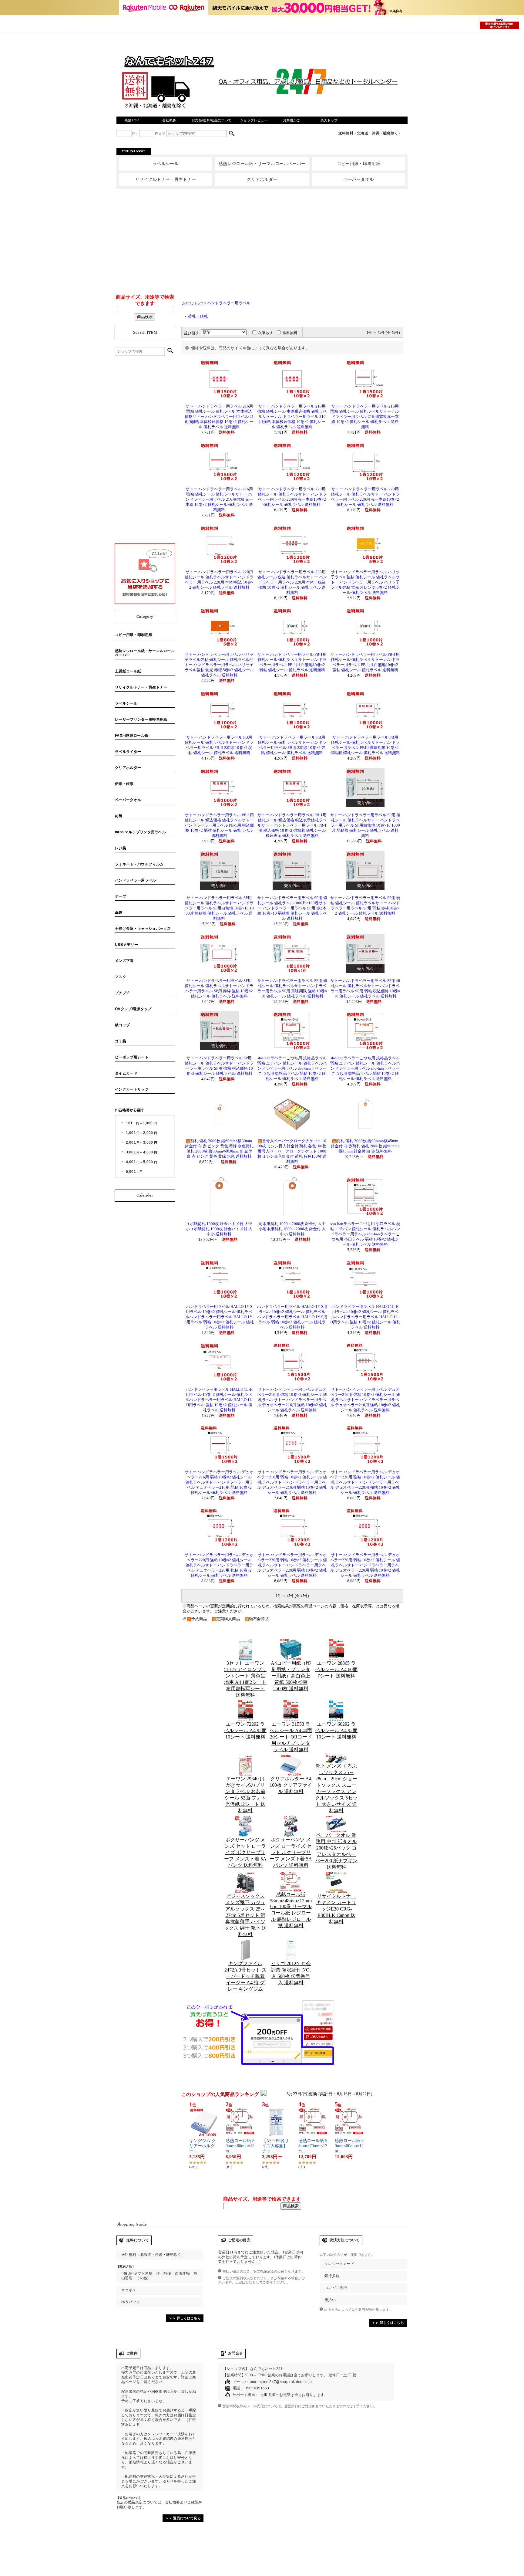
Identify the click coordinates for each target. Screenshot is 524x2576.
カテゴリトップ (193, 303)
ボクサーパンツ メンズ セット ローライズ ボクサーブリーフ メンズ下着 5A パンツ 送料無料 (245, 1852)
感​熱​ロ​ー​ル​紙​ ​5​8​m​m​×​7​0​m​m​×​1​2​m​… (313, 2146)
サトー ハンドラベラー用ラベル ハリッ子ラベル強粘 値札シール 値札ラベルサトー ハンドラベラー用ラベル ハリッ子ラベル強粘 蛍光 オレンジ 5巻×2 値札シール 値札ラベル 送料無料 (365, 582)
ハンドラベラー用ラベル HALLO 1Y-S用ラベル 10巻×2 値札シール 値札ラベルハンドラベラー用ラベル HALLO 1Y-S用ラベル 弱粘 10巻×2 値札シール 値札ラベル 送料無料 (219, 1317)
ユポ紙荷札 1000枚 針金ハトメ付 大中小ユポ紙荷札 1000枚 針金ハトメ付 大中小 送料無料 (219, 1229)
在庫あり (265, 333)
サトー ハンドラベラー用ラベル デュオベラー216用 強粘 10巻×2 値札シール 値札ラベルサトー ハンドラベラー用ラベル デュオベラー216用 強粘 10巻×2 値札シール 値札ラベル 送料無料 (292, 1400)
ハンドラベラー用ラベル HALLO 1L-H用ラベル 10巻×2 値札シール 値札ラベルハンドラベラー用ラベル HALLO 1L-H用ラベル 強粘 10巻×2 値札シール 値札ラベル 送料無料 (365, 1317)
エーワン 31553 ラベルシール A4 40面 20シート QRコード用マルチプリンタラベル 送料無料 (291, 1737)
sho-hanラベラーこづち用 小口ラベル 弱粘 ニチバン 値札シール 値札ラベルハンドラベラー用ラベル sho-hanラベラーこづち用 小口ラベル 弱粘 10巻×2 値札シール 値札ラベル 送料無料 (365, 1234)
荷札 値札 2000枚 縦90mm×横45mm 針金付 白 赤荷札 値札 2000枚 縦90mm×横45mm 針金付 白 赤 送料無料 (365, 1146)
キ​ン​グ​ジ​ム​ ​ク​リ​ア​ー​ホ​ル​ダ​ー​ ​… (203, 2146)
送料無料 (290, 333)
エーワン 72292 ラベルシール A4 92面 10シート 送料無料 (245, 1730)
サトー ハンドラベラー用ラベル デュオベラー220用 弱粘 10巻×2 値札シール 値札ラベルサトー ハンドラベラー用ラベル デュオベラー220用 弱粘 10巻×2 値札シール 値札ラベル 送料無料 (292, 1565)
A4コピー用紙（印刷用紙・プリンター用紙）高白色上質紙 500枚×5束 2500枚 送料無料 (291, 1676)
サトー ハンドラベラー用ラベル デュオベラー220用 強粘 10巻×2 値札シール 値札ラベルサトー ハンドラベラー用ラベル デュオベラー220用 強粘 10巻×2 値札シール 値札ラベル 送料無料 (365, 1482)
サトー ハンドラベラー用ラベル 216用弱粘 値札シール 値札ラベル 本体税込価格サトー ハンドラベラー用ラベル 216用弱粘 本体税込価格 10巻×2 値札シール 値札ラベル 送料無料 (219, 417)
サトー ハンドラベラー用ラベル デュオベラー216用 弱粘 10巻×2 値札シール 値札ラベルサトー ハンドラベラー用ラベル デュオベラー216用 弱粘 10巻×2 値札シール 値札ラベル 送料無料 (219, 1482)
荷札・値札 (198, 316)
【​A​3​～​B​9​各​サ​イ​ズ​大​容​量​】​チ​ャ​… (275, 2146)
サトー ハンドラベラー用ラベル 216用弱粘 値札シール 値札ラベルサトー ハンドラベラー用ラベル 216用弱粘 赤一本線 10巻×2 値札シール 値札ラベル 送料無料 (365, 417)
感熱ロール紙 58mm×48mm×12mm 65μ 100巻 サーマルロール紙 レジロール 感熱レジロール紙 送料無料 (291, 1910)
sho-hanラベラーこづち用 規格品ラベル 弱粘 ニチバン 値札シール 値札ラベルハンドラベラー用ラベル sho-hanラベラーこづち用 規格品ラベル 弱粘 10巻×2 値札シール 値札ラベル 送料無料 (292, 1068)
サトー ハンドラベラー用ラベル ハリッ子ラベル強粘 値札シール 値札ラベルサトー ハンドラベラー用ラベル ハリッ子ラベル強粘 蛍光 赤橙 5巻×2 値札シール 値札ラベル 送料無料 (219, 665)
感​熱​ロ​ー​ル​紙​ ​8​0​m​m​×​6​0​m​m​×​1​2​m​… (240, 2146)
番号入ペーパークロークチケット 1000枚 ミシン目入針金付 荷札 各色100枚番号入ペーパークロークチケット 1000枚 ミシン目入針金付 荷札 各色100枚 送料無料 (292, 1151)
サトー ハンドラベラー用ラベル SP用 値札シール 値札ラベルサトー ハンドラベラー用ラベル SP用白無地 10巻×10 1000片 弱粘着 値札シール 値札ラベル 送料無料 (365, 825)
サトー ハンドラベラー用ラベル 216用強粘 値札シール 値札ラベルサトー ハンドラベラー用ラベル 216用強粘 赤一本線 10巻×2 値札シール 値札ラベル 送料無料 (219, 499)
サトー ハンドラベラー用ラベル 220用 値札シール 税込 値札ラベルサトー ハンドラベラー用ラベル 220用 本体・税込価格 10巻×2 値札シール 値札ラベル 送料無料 (292, 582)
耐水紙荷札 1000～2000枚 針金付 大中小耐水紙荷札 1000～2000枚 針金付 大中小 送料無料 (292, 1229)
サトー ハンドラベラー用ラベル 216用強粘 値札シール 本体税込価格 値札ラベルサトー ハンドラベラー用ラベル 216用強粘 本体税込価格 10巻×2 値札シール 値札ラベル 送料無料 (292, 417)
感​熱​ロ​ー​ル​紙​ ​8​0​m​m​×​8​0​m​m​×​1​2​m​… (349, 2146)
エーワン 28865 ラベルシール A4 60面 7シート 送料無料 (336, 1669)
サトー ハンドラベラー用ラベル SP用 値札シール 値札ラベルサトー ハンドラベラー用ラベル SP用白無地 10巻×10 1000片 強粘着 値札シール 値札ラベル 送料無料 (219, 908)
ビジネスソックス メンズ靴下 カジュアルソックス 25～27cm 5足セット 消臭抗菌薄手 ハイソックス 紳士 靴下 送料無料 (245, 1915)
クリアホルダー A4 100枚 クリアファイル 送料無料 (291, 1785)
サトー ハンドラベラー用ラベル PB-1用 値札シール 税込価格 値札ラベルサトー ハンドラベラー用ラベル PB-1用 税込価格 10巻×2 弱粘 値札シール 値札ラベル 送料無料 (219, 825)
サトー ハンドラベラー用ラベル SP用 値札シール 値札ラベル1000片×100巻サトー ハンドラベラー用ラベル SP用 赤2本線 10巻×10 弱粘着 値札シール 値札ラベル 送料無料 (292, 908)
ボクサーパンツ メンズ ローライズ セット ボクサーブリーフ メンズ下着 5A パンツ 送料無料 (291, 1852)
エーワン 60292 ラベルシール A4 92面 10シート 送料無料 (336, 1730)
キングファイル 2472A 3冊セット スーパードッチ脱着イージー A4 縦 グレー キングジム (245, 1976)
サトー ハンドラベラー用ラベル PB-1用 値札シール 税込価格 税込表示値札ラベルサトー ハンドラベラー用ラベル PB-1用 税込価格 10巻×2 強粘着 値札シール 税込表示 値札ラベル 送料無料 (292, 825)
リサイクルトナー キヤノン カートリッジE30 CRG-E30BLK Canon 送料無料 (336, 1909)
